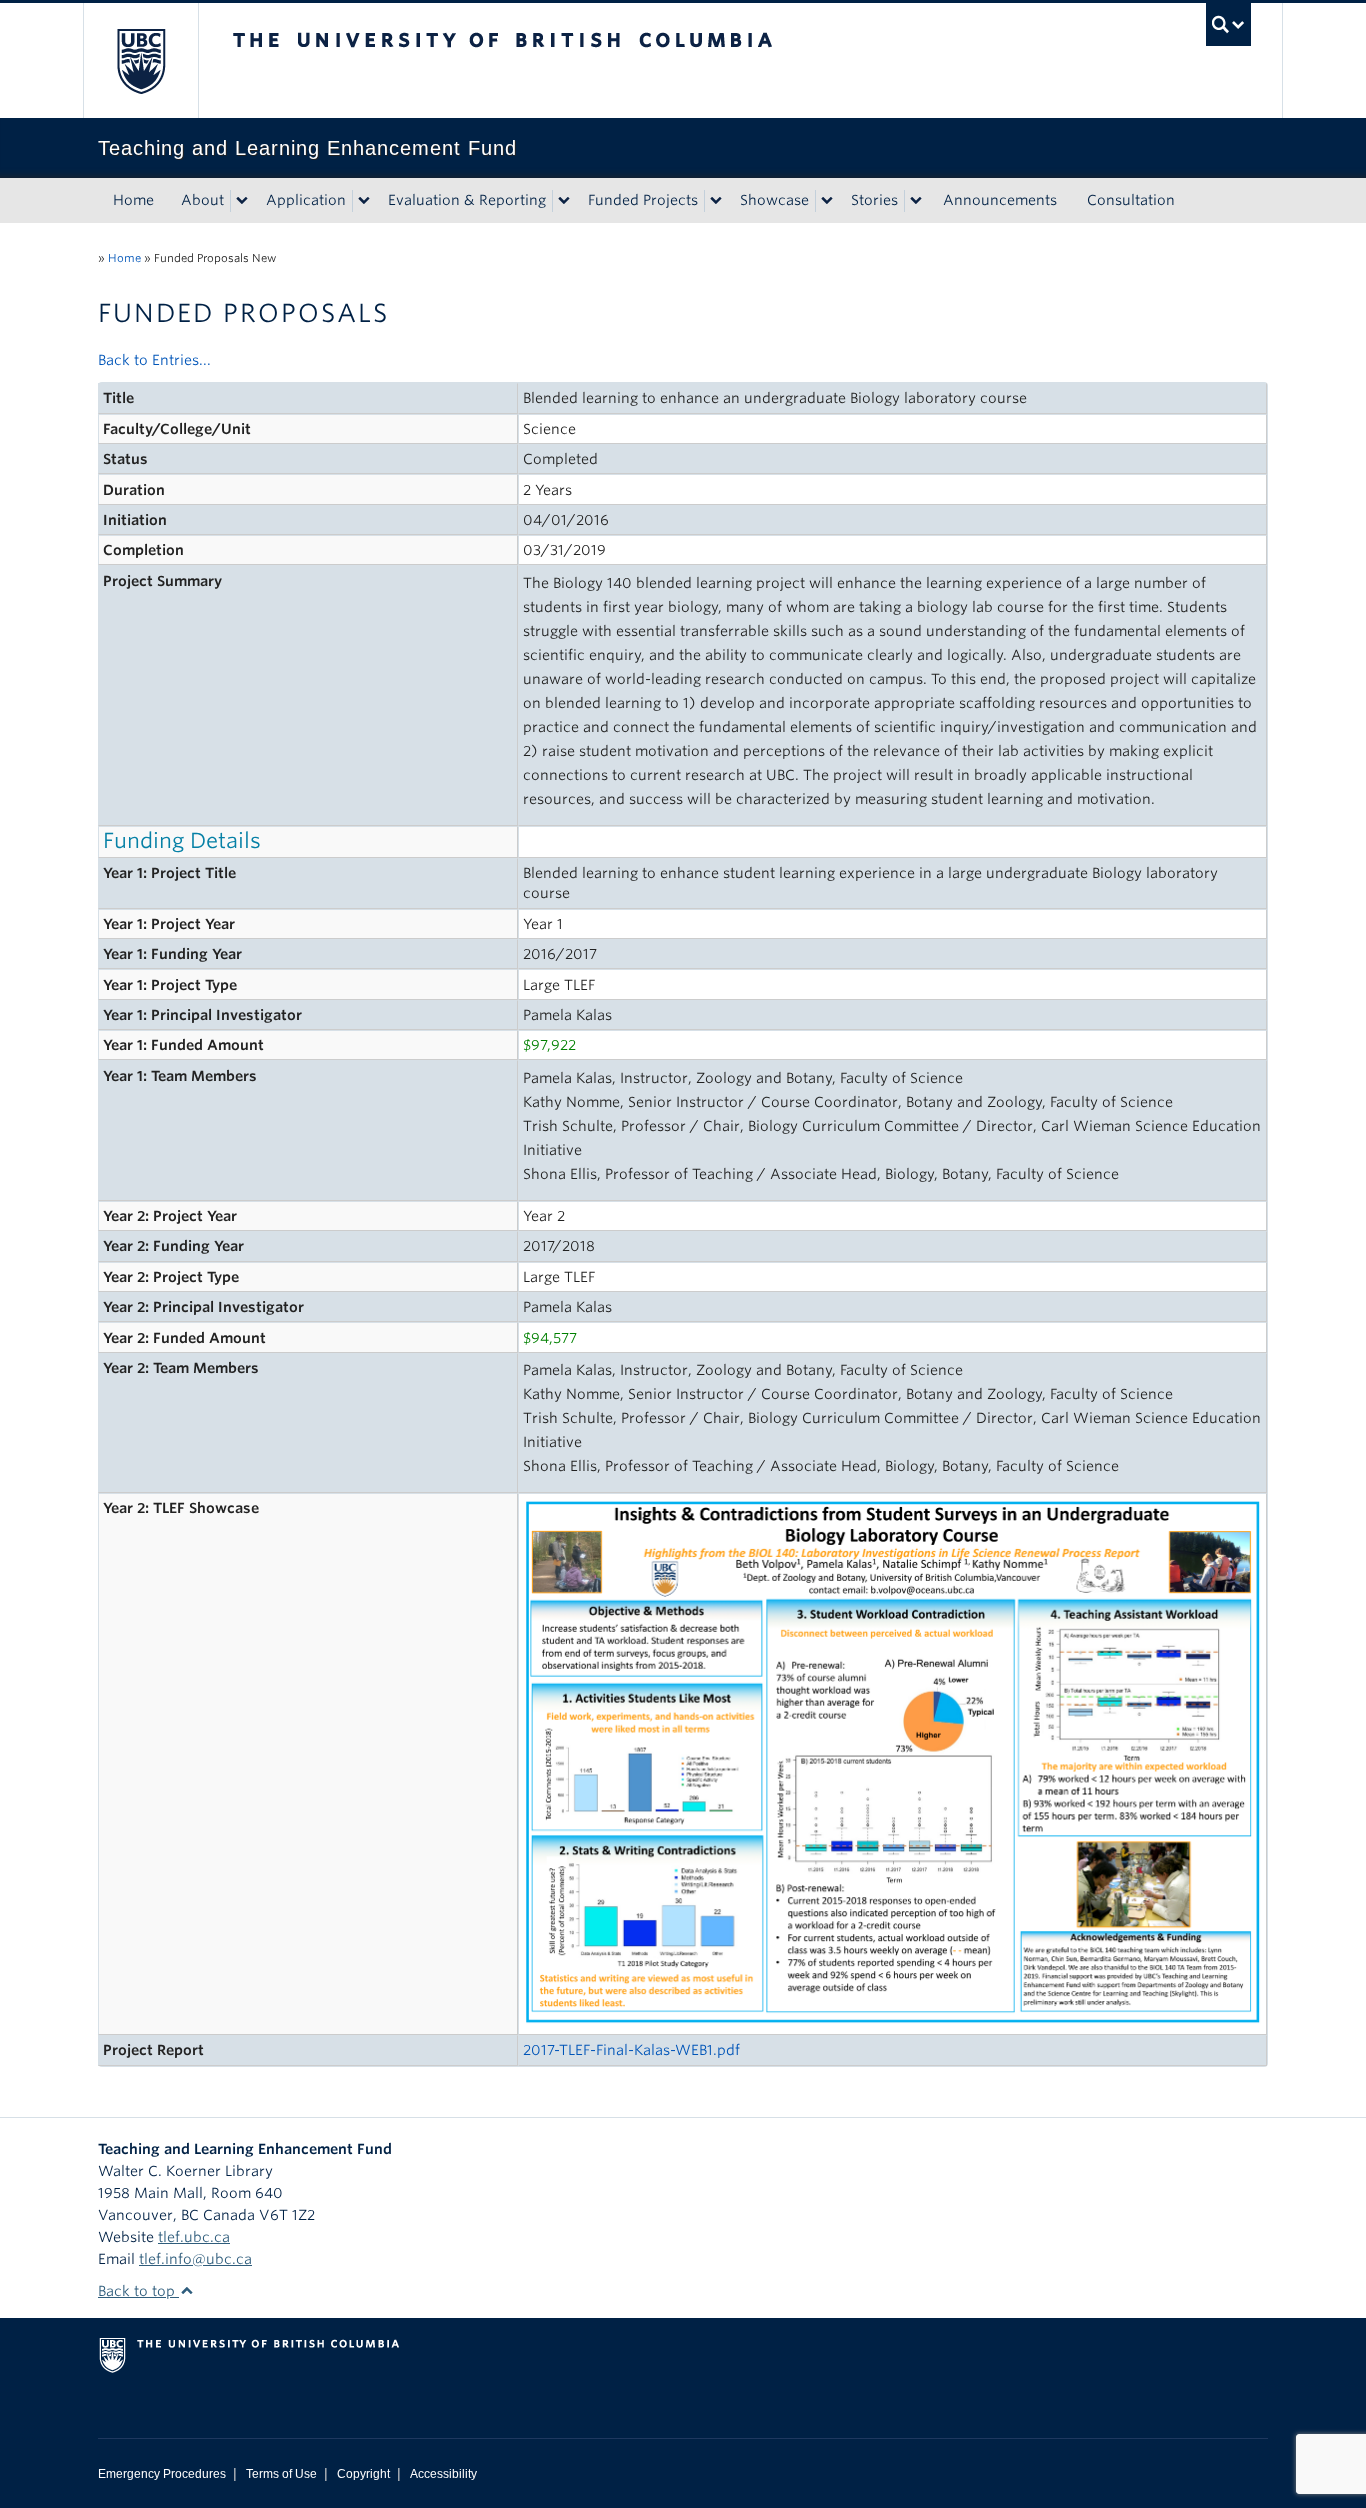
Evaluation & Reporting (467, 200)
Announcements (1000, 200)
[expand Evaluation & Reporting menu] (564, 201)
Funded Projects (643, 200)
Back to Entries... (154, 360)
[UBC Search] (1228, 24)
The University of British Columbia (140, 60)
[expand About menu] (242, 201)
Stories (874, 200)
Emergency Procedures (162, 2474)
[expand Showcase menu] (827, 201)
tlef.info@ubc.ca (195, 2259)
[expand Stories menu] (916, 201)
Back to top (138, 2291)
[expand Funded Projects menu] (716, 201)
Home (133, 200)
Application (306, 200)
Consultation (1131, 200)
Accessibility (443, 2474)
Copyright (363, 2474)
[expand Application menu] (364, 201)
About (202, 200)
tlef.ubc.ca (194, 2237)
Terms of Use (281, 2474)
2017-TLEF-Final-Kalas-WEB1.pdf (631, 2050)
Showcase (774, 200)
